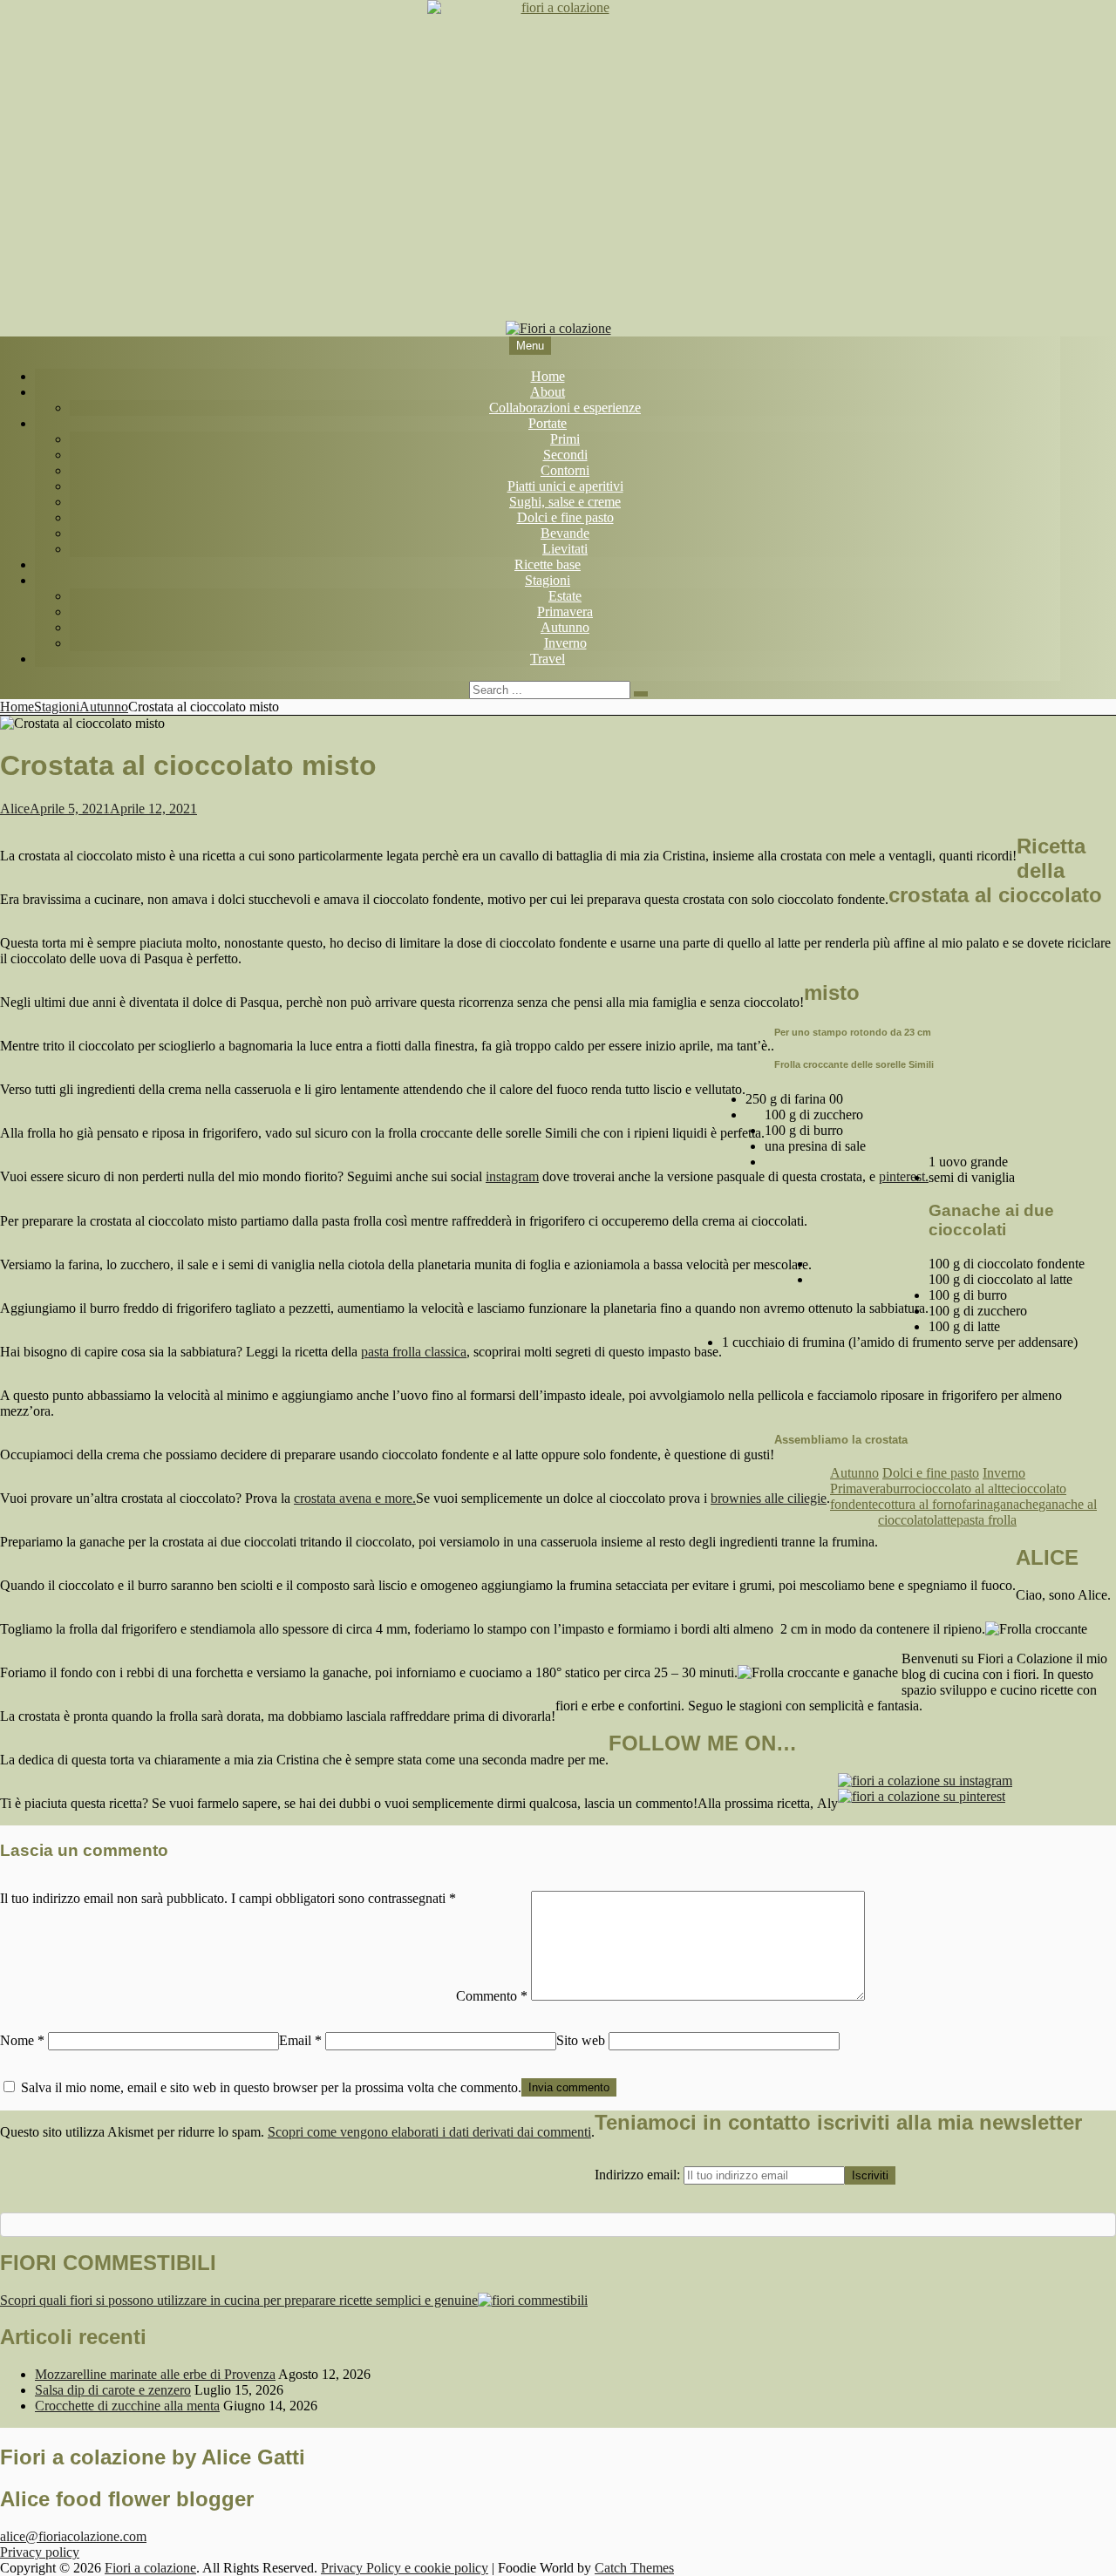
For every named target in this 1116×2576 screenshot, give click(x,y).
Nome (22, 2040)
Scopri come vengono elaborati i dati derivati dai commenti (429, 2132)
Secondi (565, 455)
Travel (548, 659)
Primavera (565, 612)
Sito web (581, 2040)
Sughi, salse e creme (565, 502)
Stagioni (548, 580)
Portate (548, 423)
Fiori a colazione (150, 2568)
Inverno (565, 643)
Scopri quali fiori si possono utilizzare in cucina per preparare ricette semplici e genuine (239, 2300)
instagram (512, 1176)
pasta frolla (987, 1520)
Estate (565, 596)
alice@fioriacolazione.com (73, 2536)
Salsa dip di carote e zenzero (113, 2390)
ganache (1016, 1504)
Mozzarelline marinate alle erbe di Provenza (155, 2374)
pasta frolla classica (414, 1352)
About (548, 392)
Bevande (565, 533)
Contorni (565, 470)
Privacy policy (40, 2552)
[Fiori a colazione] (558, 328)
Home (548, 376)
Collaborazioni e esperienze (565, 408)
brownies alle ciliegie (769, 1498)
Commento (492, 1996)
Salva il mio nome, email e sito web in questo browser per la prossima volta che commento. (271, 2087)
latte (945, 1520)
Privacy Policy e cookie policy (405, 2568)
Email (300, 2040)
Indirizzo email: (639, 2175)
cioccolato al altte (963, 1489)
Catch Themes (634, 2568)
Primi (565, 439)
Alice (15, 809)
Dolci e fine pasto (565, 517)
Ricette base (548, 564)
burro (901, 1489)
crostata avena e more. (355, 1498)
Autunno (565, 627)
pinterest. (904, 1176)
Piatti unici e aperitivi (565, 486)
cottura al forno (920, 1504)
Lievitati (565, 549)
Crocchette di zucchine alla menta (127, 2406)
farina (977, 1504)
